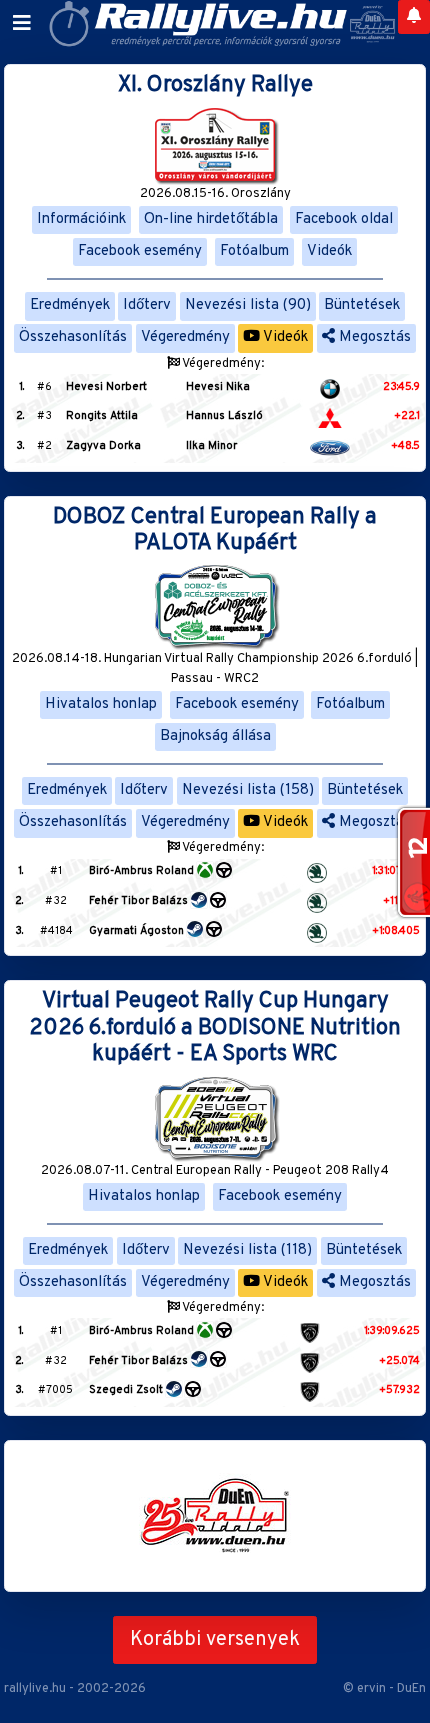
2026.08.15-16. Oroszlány (215, 194)
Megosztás (373, 337)
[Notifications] (414, 17)
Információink (81, 219)
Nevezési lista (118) (247, 1250)
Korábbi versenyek (215, 1640)
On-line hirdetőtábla (211, 219)
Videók (329, 251)
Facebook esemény (140, 251)
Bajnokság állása (215, 736)
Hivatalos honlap (101, 704)
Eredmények (70, 305)
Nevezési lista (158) (248, 790)
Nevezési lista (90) (248, 305)
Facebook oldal (344, 219)
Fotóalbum (254, 251)
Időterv (147, 305)
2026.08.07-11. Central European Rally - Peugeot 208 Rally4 (215, 1171)
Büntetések (362, 305)
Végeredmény (185, 337)
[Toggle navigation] (22, 24)
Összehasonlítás (73, 337)
